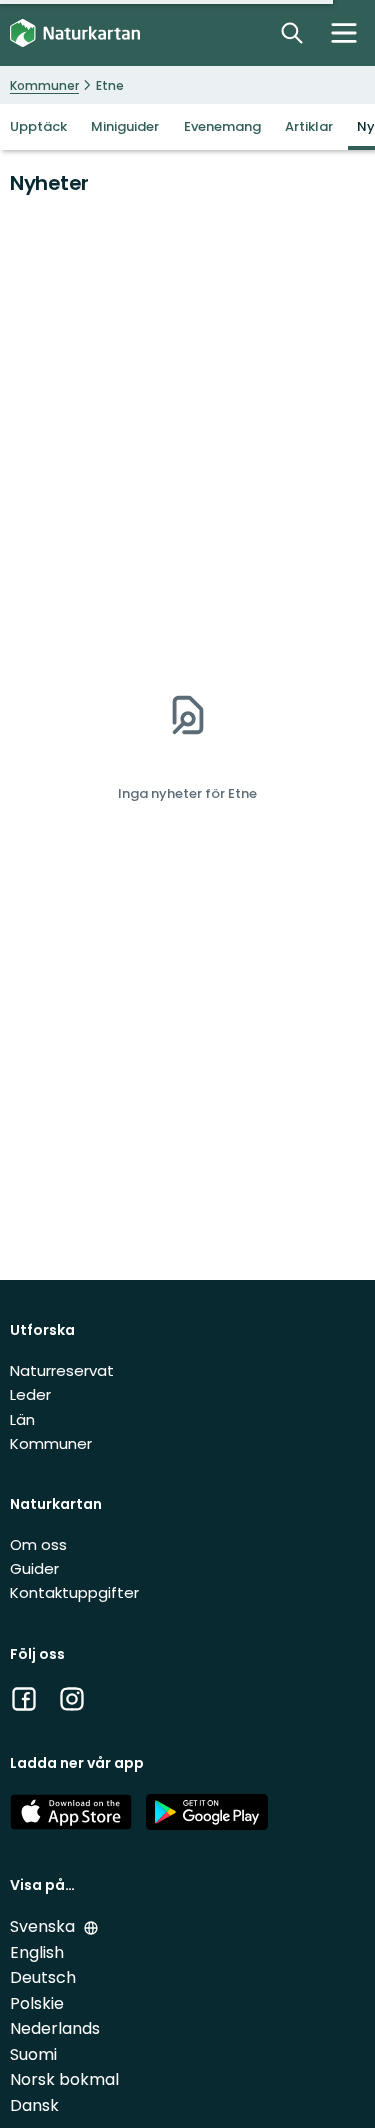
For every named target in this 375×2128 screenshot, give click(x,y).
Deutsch (43, 1977)
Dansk (34, 2105)
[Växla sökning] (292, 33)
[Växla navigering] (344, 33)
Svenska (44, 1926)
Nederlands (55, 2028)
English (37, 1952)
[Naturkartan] (75, 33)
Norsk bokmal (64, 2079)
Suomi (33, 2054)
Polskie (37, 2003)
